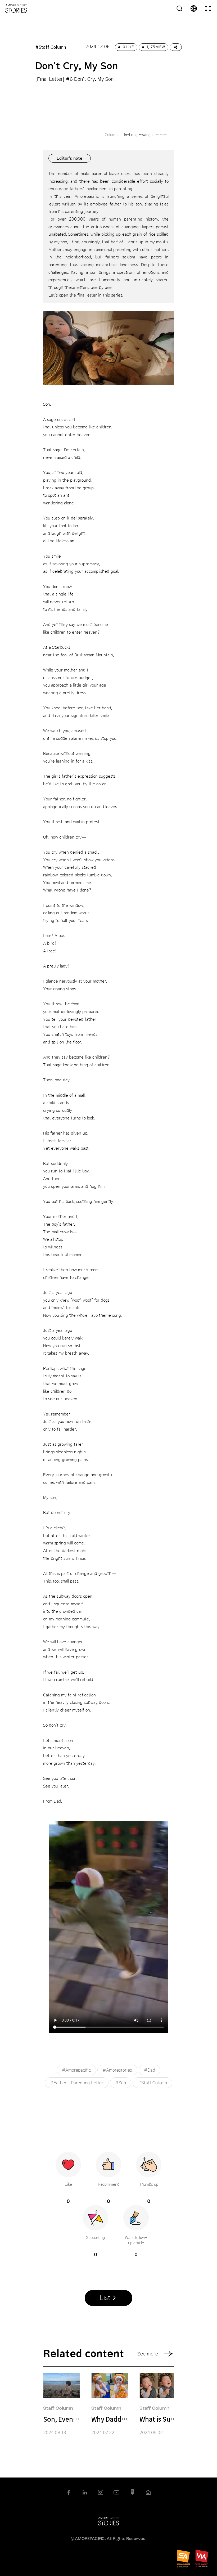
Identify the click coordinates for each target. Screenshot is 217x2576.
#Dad (150, 2070)
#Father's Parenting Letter (77, 2083)
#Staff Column (152, 2083)
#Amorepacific (76, 2070)
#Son (121, 2083)
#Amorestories (117, 2070)
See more (148, 2354)
